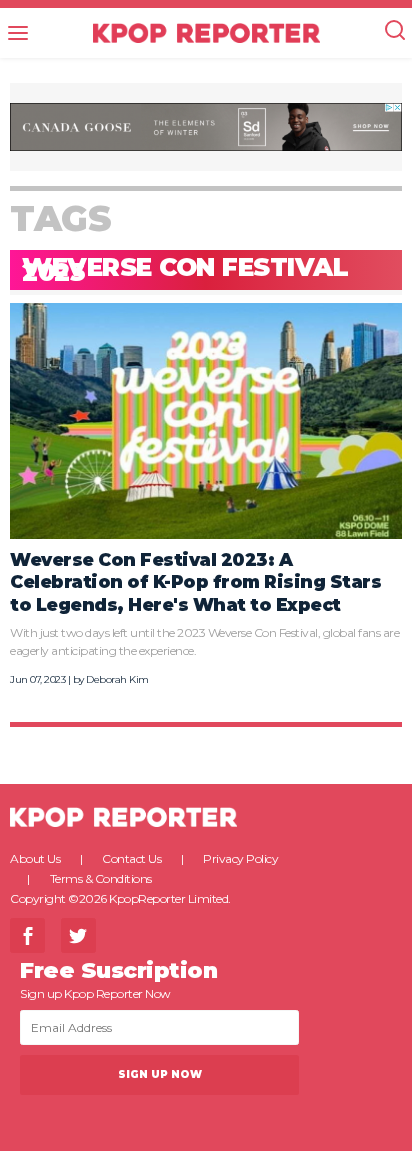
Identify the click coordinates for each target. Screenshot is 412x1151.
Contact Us (131, 858)
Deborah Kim (117, 679)
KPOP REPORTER (206, 33)
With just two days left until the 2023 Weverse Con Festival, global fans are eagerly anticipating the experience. (204, 641)
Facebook (27, 935)
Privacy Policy (240, 858)
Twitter (78, 935)
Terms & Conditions (101, 878)
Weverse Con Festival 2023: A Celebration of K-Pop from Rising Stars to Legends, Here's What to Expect (195, 582)
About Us (35, 858)
